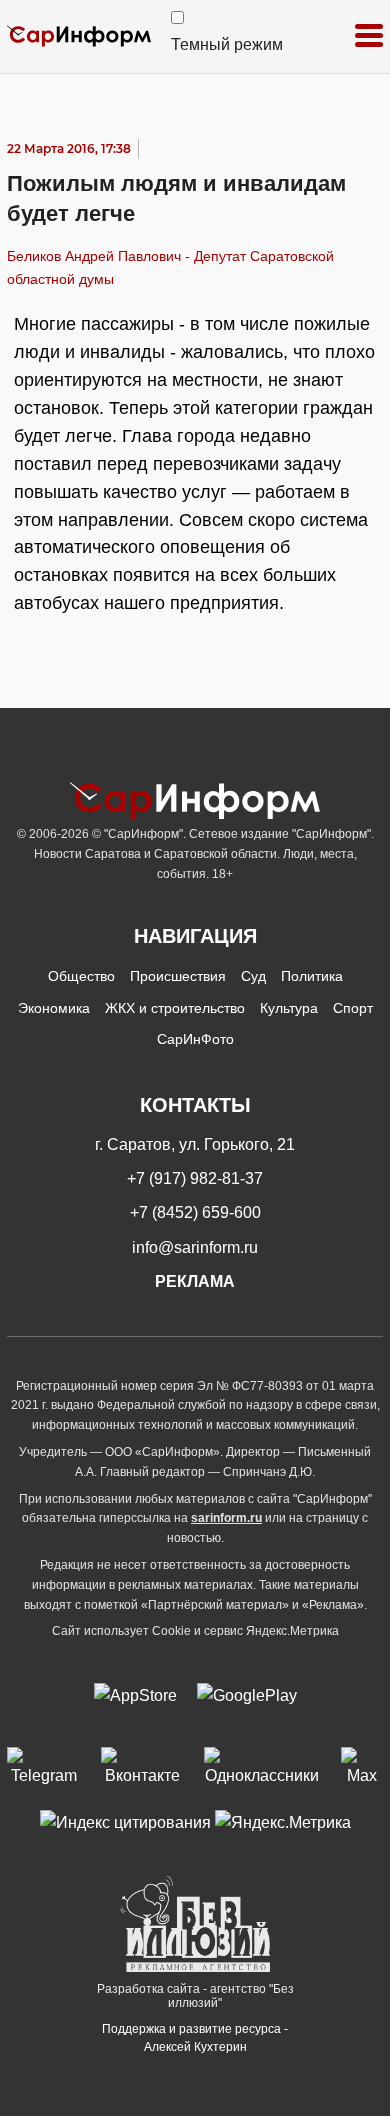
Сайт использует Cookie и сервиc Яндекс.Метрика (195, 1631)
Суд (253, 976)
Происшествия (178, 976)
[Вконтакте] (142, 1768)
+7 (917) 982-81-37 (195, 1178)
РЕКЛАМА (195, 1281)
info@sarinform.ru (195, 1247)
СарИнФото (195, 1039)
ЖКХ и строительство (175, 1008)
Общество (81, 976)
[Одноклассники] (263, 1768)
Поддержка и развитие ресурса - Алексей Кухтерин (195, 2038)
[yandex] (125, 1822)
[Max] (362, 1768)
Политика (312, 976)
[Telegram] (44, 1768)
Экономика (54, 1008)
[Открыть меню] (369, 36)
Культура (289, 1008)
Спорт (353, 1008)
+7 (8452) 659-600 (195, 1212)
